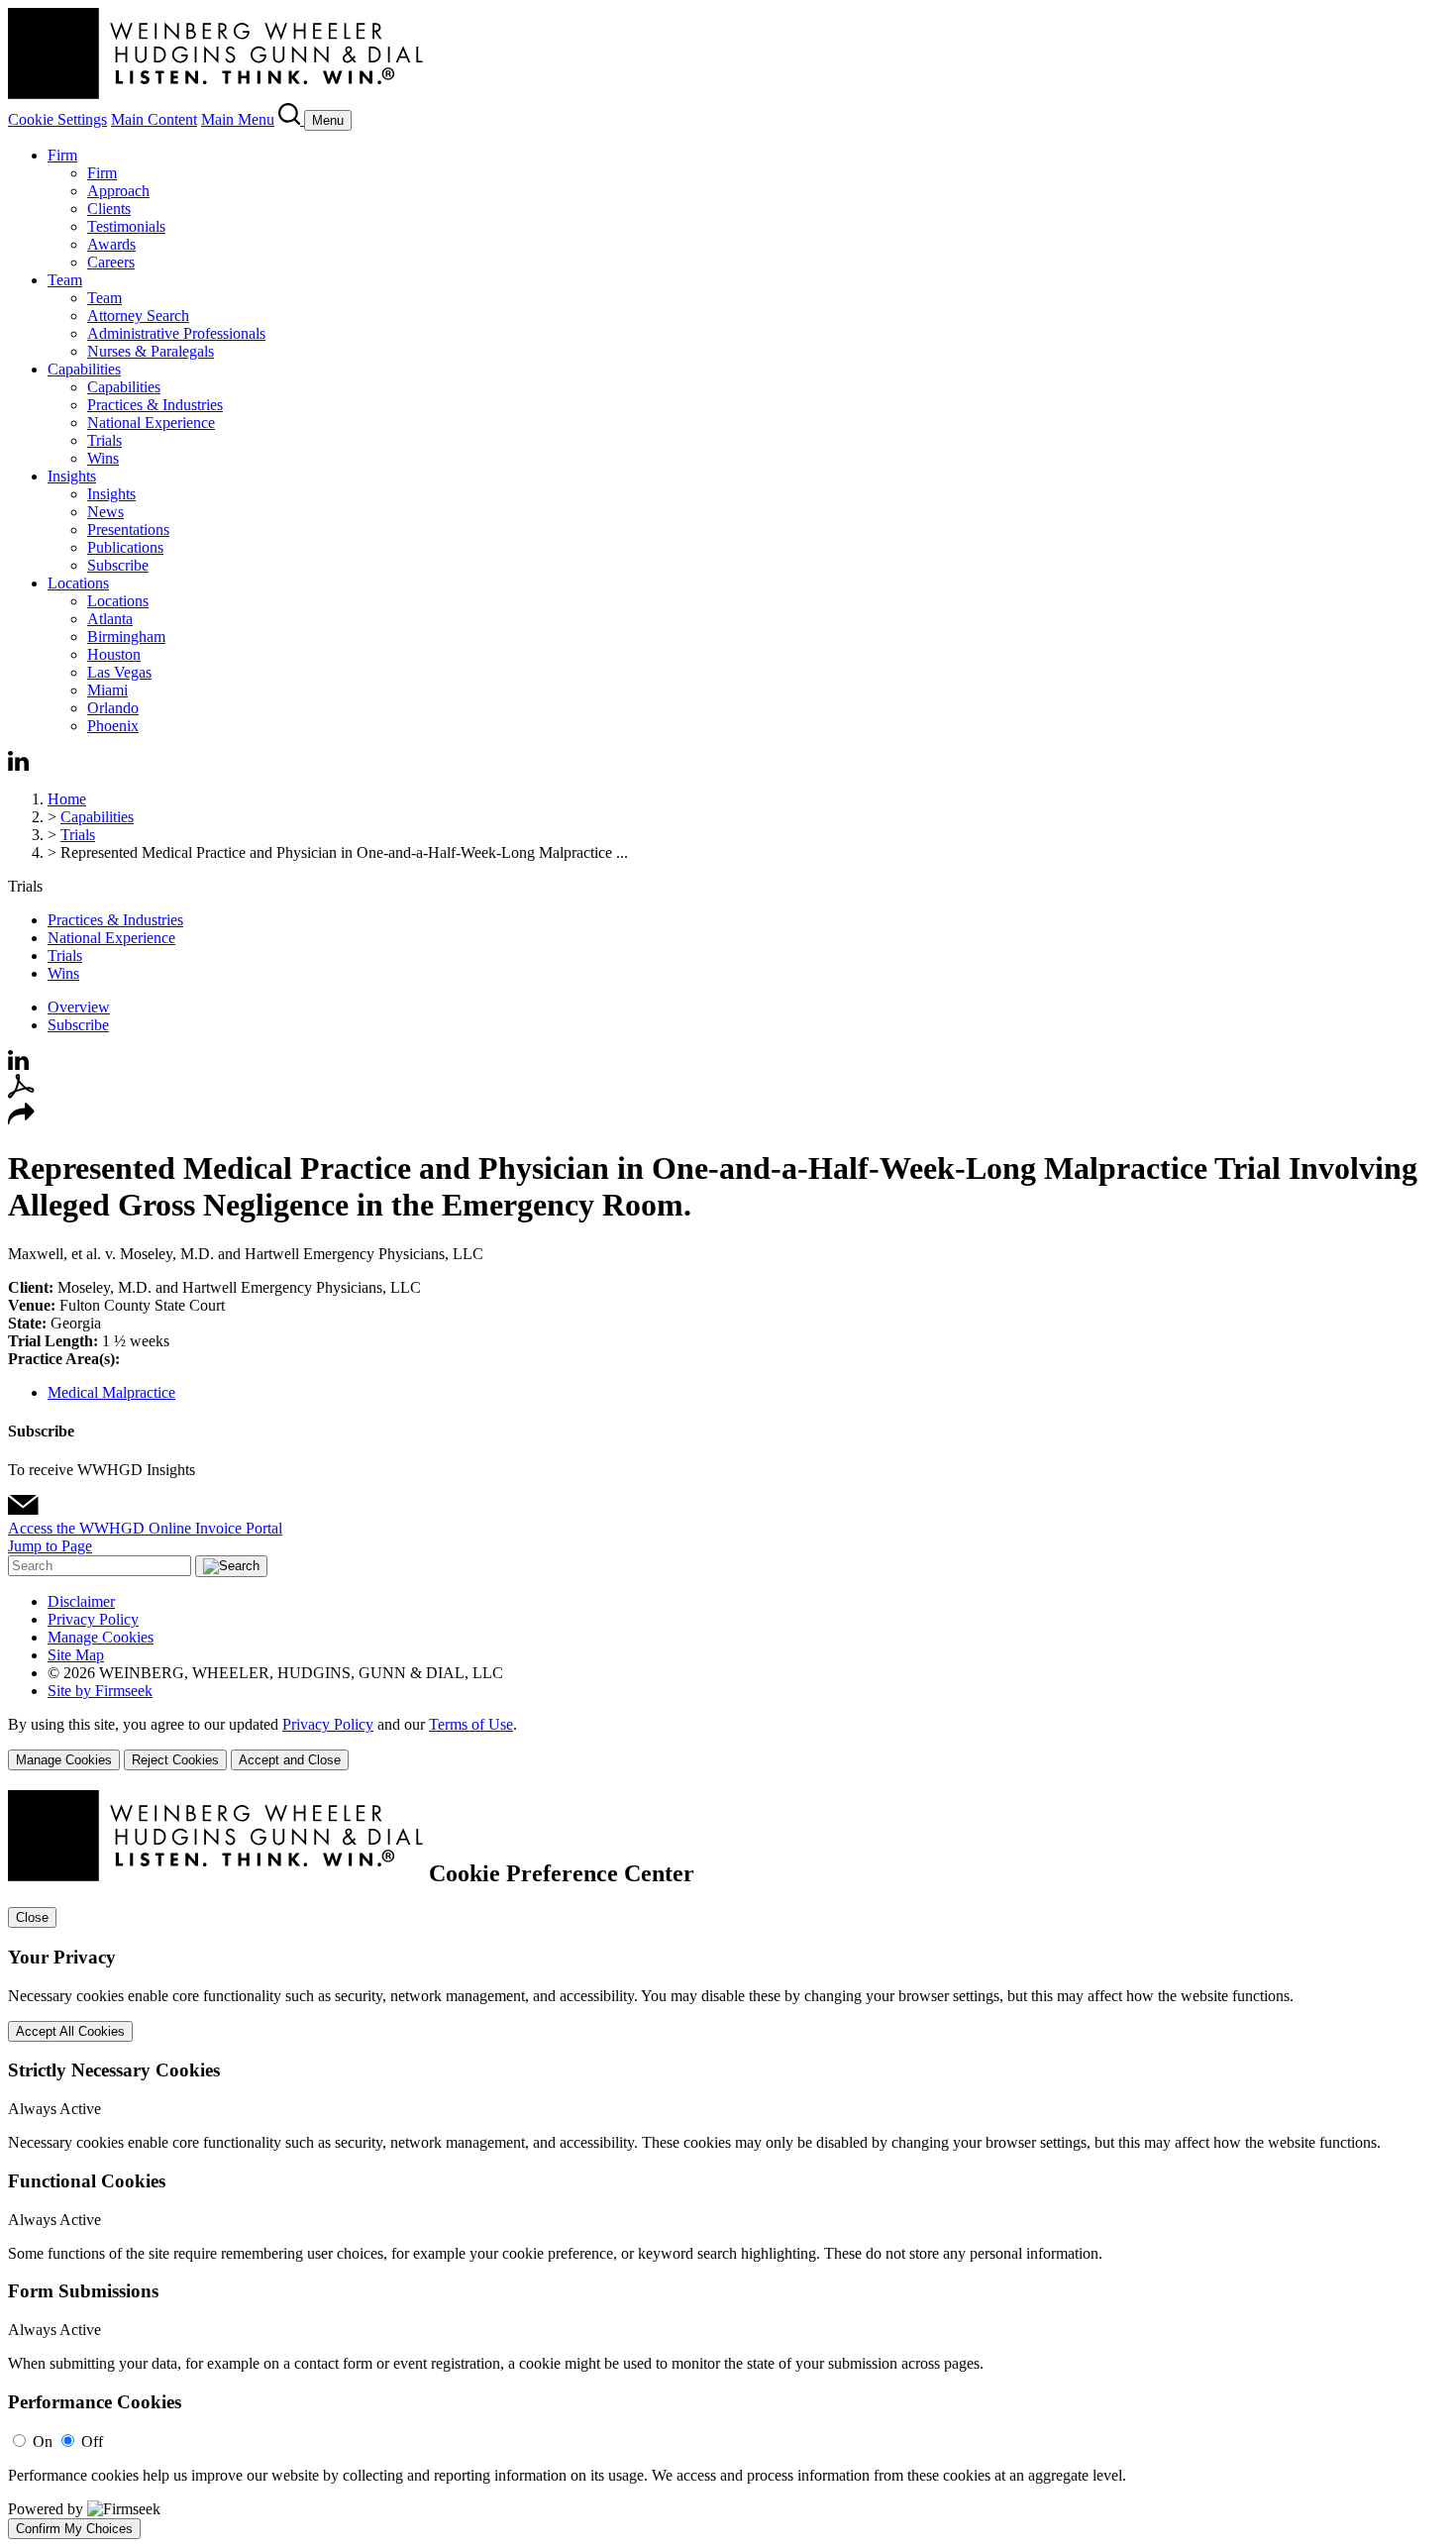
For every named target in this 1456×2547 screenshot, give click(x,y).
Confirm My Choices (74, 2529)
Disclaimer (81, 1601)
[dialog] (728, 1743)
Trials (104, 440)
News (105, 512)
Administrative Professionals (176, 333)
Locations (78, 583)
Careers (111, 262)
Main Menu (238, 119)
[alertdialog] (728, 2165)
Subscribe (118, 565)
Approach (118, 191)
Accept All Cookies (70, 2031)
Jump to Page (50, 1546)
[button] (21, 1120)
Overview (79, 1007)
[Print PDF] (21, 1093)
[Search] (291, 119)
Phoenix (113, 726)
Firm (62, 155)
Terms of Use (471, 1724)
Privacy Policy (93, 1619)
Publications (125, 547)
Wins (103, 458)
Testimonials (126, 226)
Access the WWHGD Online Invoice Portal (145, 1528)
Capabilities (84, 369)
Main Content (154, 119)
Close (32, 1917)
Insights (72, 476)
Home (67, 799)
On (43, 2441)
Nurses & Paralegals (151, 351)
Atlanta (110, 619)
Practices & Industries (155, 405)
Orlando (113, 708)
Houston (114, 654)
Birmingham (126, 637)
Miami (107, 690)
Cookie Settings (57, 119)
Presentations (128, 530)
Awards (111, 244)
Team (65, 280)
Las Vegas (119, 672)
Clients (109, 209)
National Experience (151, 423)
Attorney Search (138, 316)
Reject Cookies (175, 1760)
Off (92, 2441)
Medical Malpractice (111, 1392)
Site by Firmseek (100, 1691)
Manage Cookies (101, 1637)
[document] (728, 2165)
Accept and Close (290, 1760)
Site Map (76, 1655)
